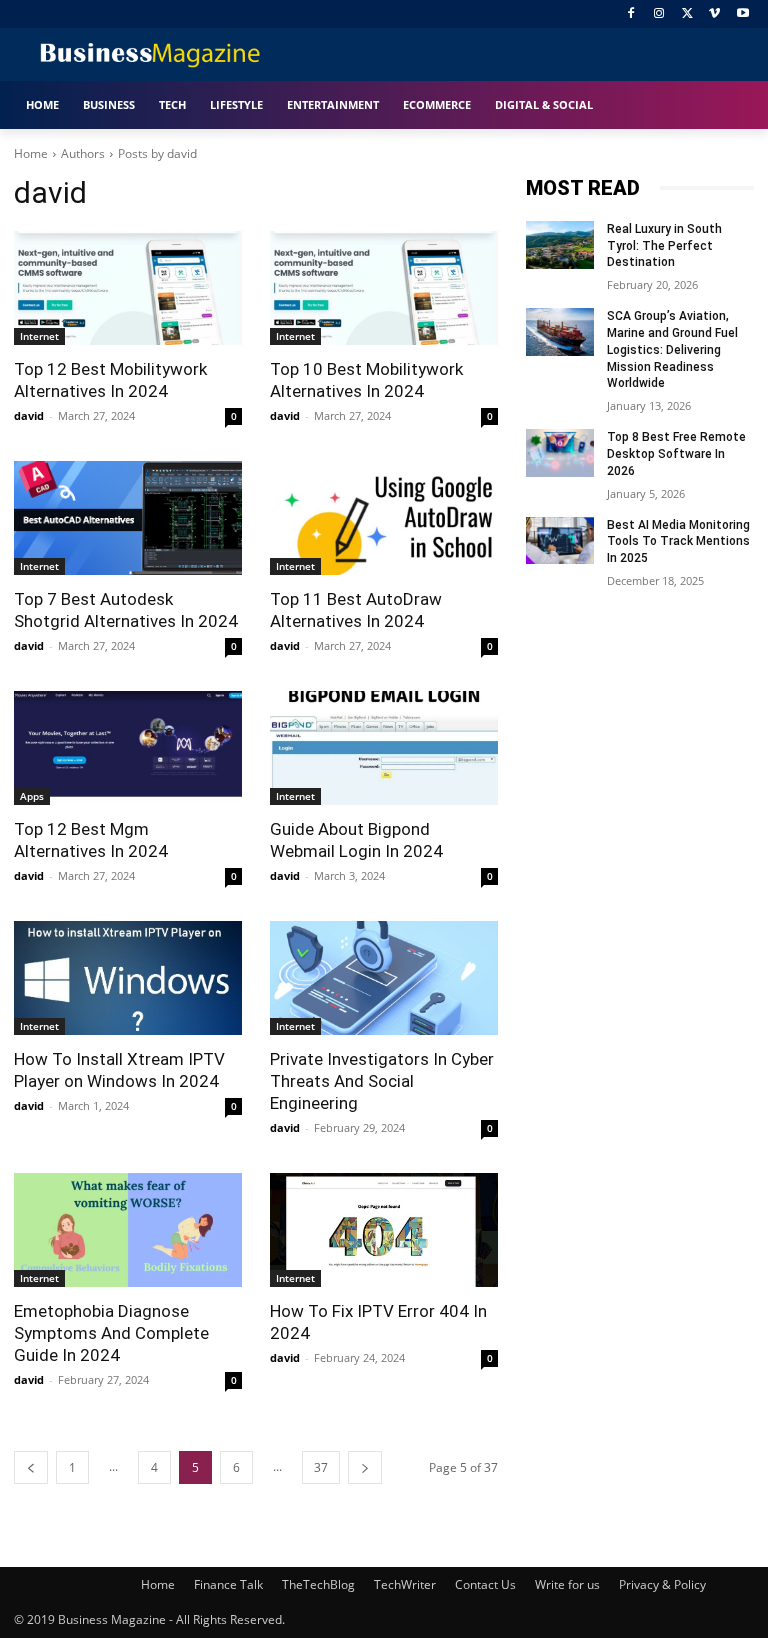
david (29, 415)
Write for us (567, 1584)
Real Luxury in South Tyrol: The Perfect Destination (664, 246)
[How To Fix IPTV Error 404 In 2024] (384, 1230)
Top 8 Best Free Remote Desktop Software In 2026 (676, 454)
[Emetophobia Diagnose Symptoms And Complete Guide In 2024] (128, 1230)
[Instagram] (659, 14)
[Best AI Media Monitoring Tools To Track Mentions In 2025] (560, 541)
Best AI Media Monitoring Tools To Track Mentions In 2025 (678, 542)
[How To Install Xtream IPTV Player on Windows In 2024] (128, 978)
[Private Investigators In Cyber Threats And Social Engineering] (384, 978)
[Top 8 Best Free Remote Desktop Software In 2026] (560, 453)
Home (31, 153)
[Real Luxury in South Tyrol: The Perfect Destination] (560, 245)
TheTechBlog (318, 1584)
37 (321, 1467)
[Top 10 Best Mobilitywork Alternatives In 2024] (384, 288)
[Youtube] (742, 14)
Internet (39, 336)
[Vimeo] (714, 14)
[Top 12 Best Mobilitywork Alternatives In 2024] (128, 288)
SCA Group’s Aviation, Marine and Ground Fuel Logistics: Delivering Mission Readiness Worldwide (672, 349)
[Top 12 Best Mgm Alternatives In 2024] (128, 748)
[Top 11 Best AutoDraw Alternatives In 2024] (384, 518)
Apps (32, 796)
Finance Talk (228, 1584)
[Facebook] (631, 14)
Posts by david (157, 153)
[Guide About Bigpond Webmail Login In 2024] (384, 748)
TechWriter (405, 1584)
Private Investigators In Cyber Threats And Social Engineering (382, 1081)
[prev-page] (31, 1467)
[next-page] (365, 1467)
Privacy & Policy (662, 1584)
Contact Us (485, 1584)
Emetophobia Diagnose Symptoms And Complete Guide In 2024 (111, 1333)
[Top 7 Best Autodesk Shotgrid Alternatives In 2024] (128, 518)
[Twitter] (687, 14)
